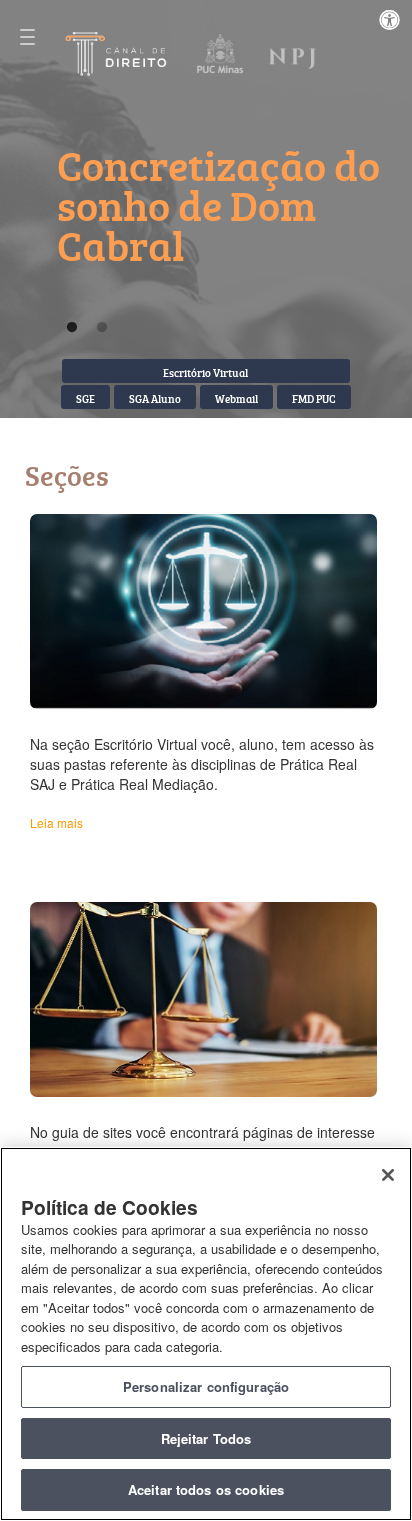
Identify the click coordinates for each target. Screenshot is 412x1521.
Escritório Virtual (205, 372)
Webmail (236, 398)
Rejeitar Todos (206, 1438)
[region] (206, 1334)
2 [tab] (102, 328)
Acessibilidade (395, 26)
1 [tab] (72, 328)
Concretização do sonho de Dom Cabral (218, 205)
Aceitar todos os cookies (206, 1489)
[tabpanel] (222, 229)
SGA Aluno (155, 398)
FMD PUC (314, 398)
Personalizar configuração (206, 1386)
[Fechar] (388, 1175)
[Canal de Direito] (117, 53)
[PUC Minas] (219, 55)
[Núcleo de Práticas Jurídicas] (293, 55)
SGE (85, 398)
